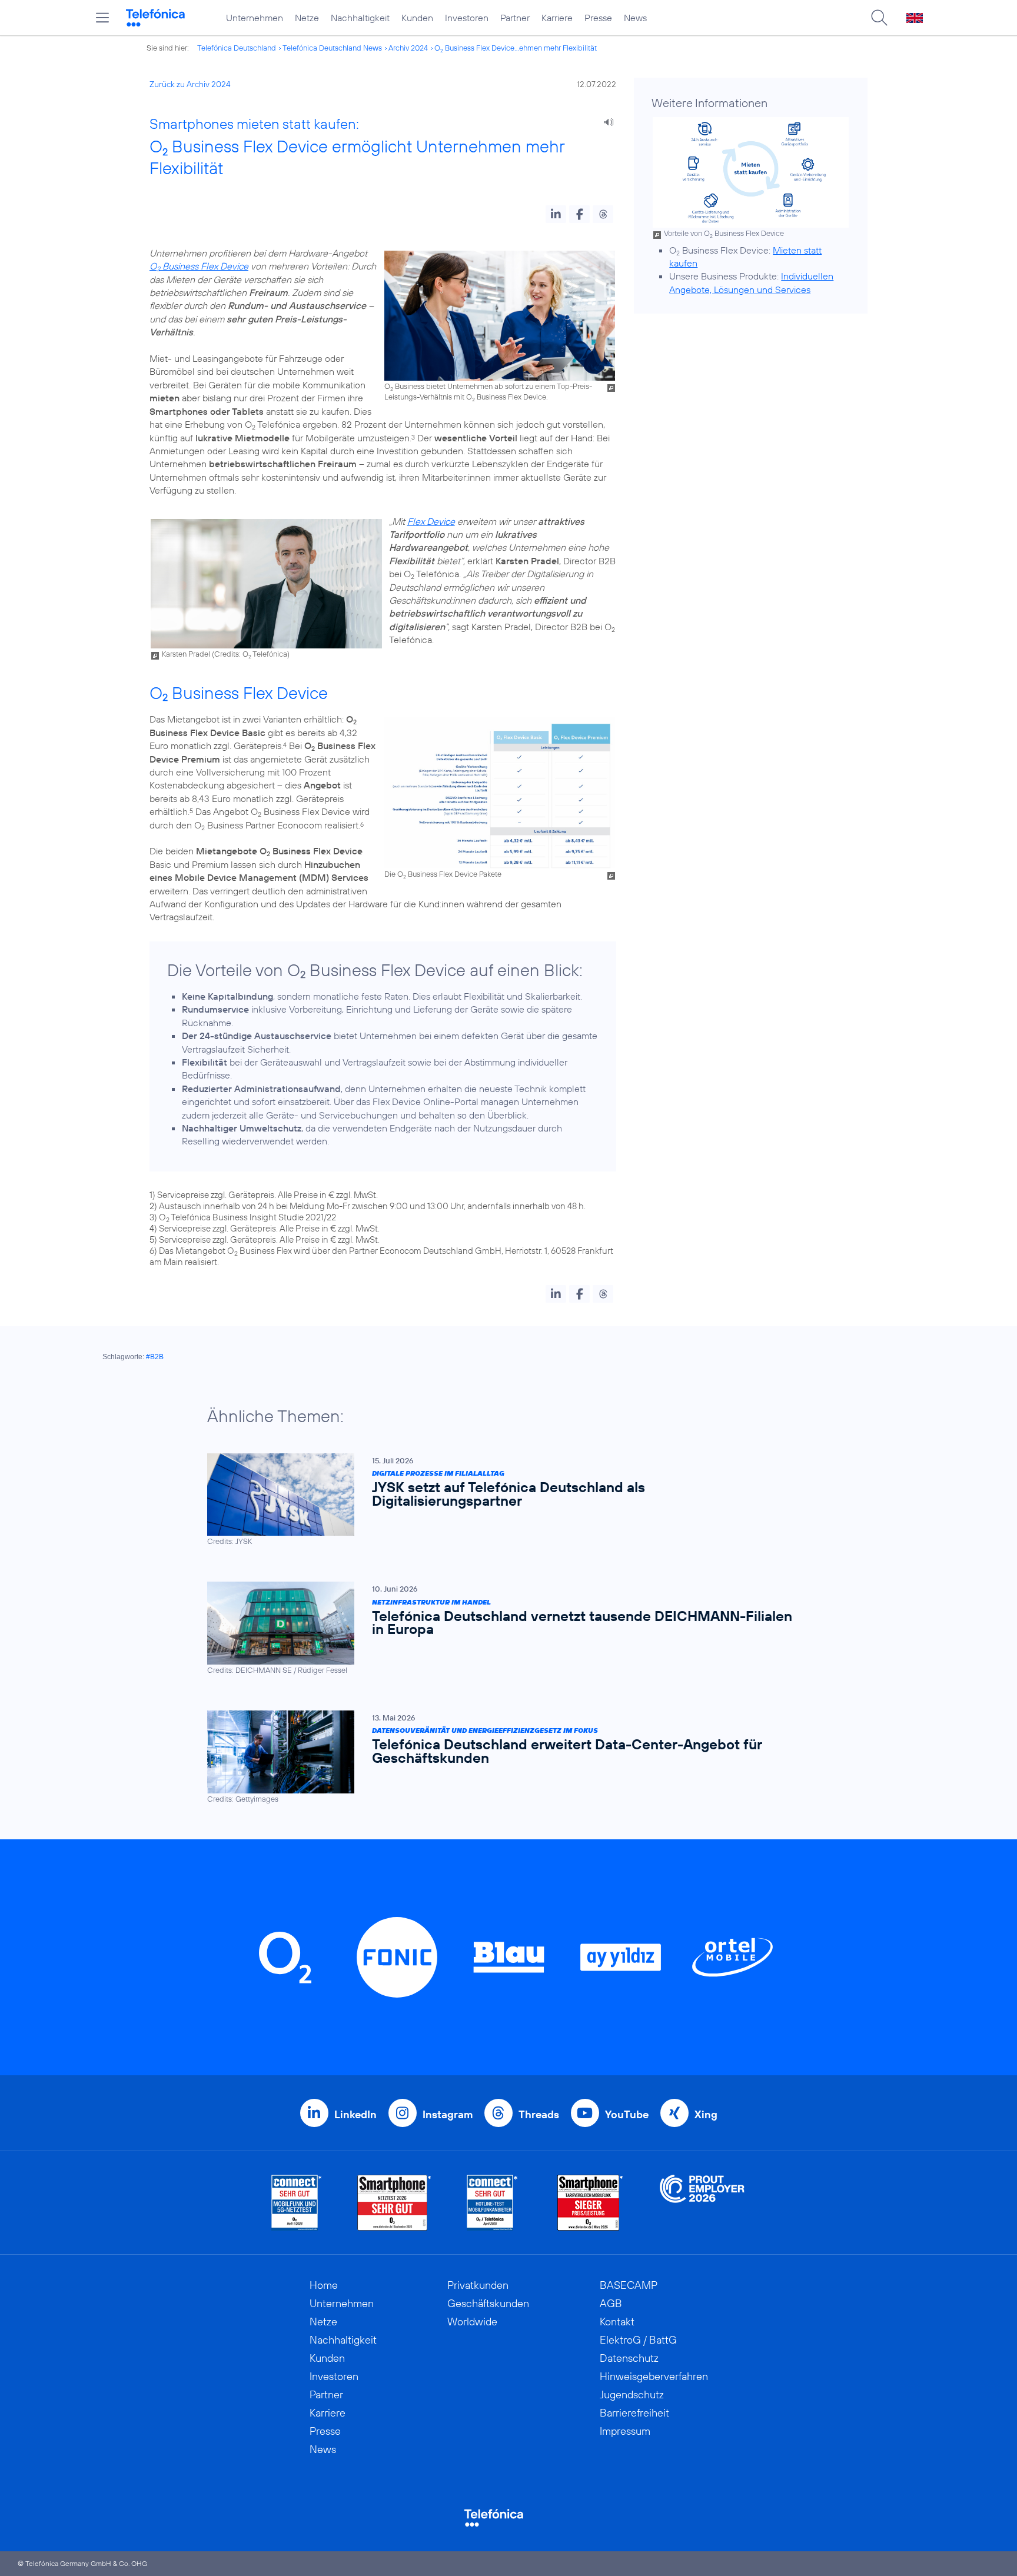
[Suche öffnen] (879, 18)
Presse (598, 18)
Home (324, 2285)
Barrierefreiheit (634, 2413)
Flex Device (431, 521)
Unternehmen (255, 18)
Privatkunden (478, 2285)
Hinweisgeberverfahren (654, 2376)
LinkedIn (355, 2114)
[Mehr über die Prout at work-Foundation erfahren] (702, 2203)
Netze (307, 18)
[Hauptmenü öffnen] (102, 18)
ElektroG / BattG (638, 2340)
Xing (706, 2114)
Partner (515, 18)
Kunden (417, 18)
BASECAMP (629, 2285)
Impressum (625, 2431)
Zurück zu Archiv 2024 (190, 84)
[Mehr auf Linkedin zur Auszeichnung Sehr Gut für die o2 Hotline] (492, 2203)
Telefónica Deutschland (237, 48)
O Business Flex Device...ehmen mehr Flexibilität (516, 48)
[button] (556, 214)
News (635, 18)
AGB (611, 2303)
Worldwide (472, 2322)
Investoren (467, 18)
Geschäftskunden (488, 2303)
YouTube (627, 2114)
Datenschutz (629, 2358)
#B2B (155, 1357)
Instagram (448, 2114)
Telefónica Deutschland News (332, 48)
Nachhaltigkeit (360, 18)
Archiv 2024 (408, 48)
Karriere (557, 18)
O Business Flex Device (199, 266)
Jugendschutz (632, 2394)
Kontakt (617, 2322)
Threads (539, 2114)
